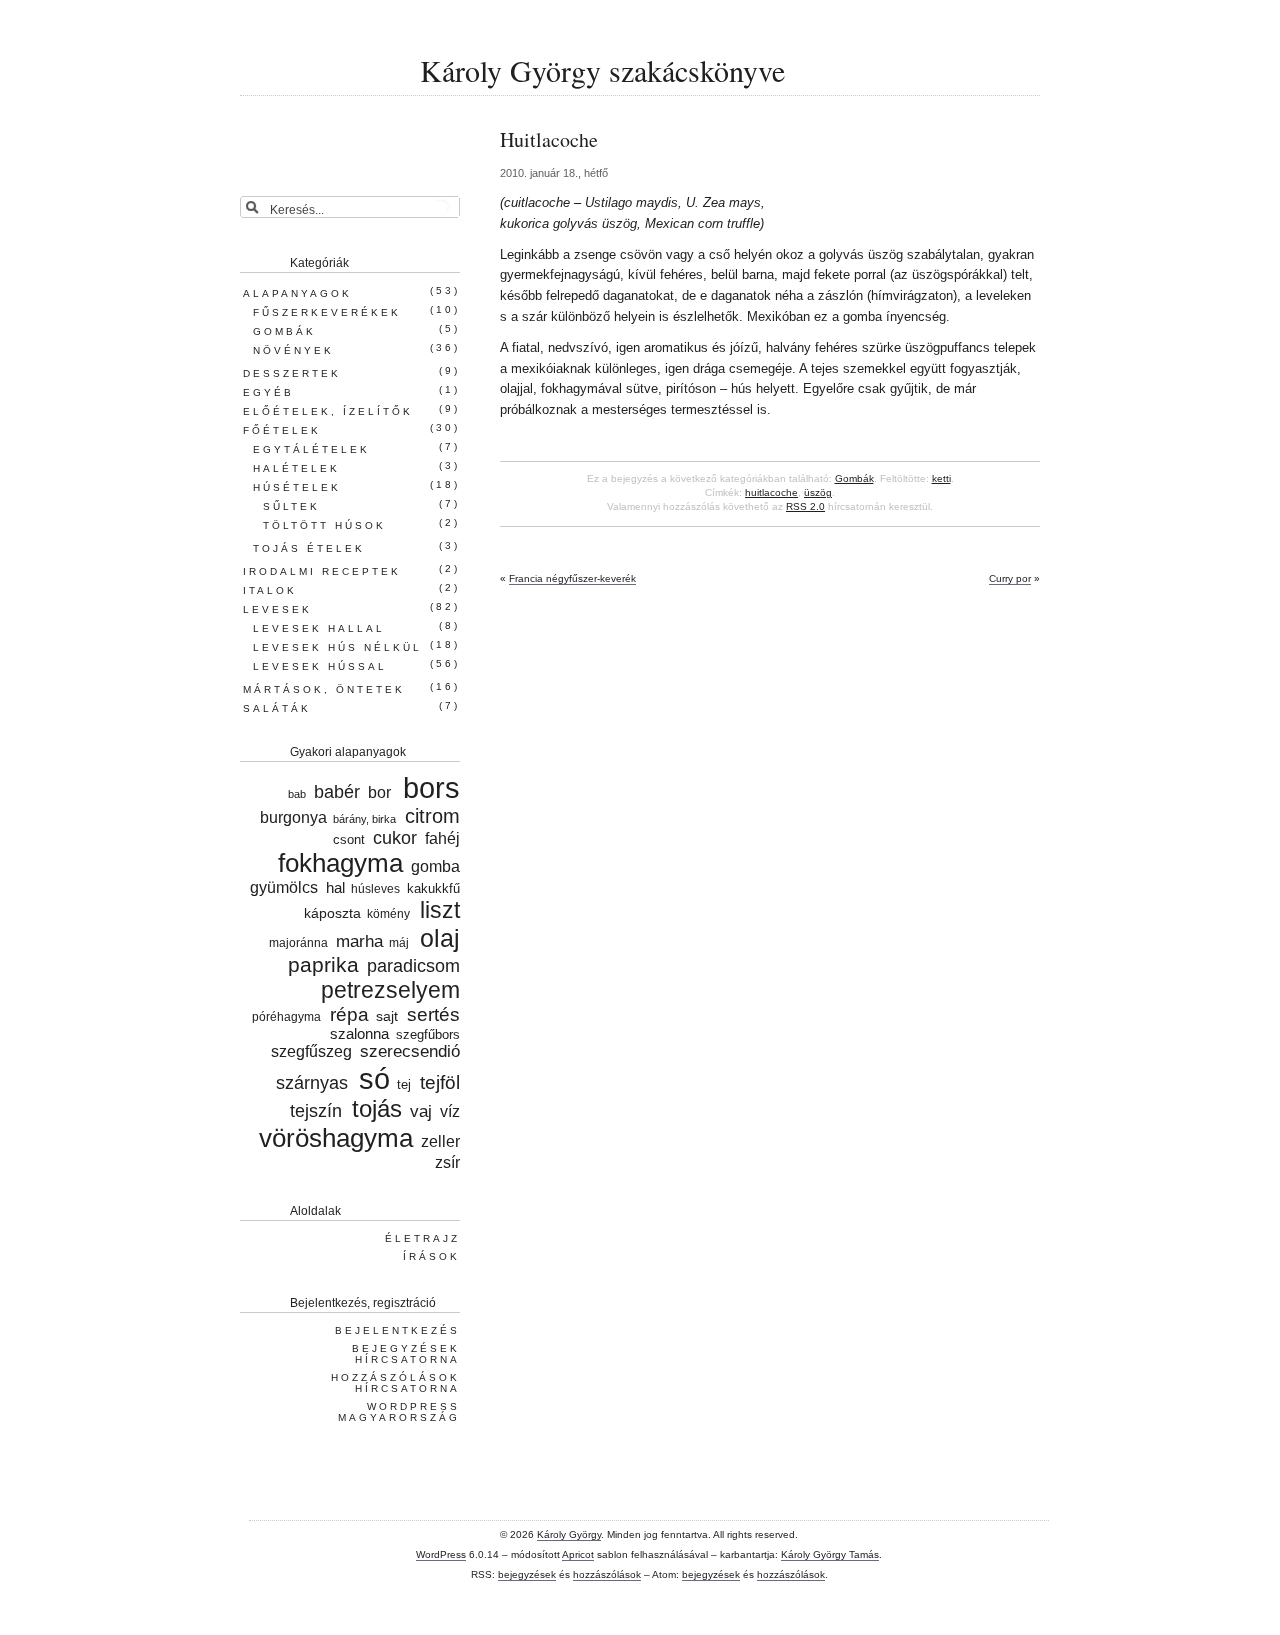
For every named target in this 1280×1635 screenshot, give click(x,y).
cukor (395, 838)
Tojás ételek (309, 548)
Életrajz (422, 1238)
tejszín (316, 1111)
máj (399, 942)
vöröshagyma (336, 1138)
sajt (387, 1016)
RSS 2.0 (805, 506)
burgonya (293, 817)
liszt (440, 910)
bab (297, 794)
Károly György (569, 1534)
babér (337, 792)
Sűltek (291, 506)
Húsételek (297, 487)
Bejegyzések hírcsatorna (406, 1354)
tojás (377, 1109)
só (374, 1078)
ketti (941, 478)
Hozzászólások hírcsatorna (395, 1383)
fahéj (442, 838)
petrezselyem (390, 990)
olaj (440, 938)
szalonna (359, 1034)
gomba (435, 866)
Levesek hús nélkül (337, 647)
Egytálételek (311, 449)
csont (349, 840)
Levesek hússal (320, 666)
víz (450, 1111)
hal (335, 888)
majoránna (298, 942)
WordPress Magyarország (399, 1412)
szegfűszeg (311, 1051)
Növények (293, 350)
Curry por (1010, 578)
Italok (270, 590)
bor (379, 792)
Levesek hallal (319, 628)
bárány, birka (364, 819)
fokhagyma (340, 863)
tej (404, 1085)
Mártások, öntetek (324, 689)
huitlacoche (771, 492)
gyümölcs (284, 887)
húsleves (375, 888)
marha (359, 941)
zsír (447, 1162)
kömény (388, 913)
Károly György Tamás (830, 1554)
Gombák (854, 478)
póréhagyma (286, 1016)
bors (431, 788)
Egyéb (268, 392)
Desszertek (292, 373)
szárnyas (311, 1083)
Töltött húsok (324, 525)
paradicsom (413, 966)
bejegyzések (527, 1574)
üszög (818, 492)
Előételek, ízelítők (328, 411)
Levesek (277, 609)
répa (349, 1014)
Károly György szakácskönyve (602, 70)
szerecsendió (410, 1051)
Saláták (277, 708)
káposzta (332, 913)
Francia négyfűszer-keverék (572, 578)
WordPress (441, 1554)
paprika (323, 964)
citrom (432, 816)
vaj (421, 1111)
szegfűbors (428, 1034)
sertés (433, 1014)
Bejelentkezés (397, 1330)
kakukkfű (433, 889)
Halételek (296, 468)
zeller (440, 1141)
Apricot (578, 1554)
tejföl (440, 1082)
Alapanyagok (297, 293)
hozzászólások (607, 1574)
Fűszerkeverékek (327, 312)
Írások (431, 1256)
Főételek (282, 430)
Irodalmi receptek (322, 571)
